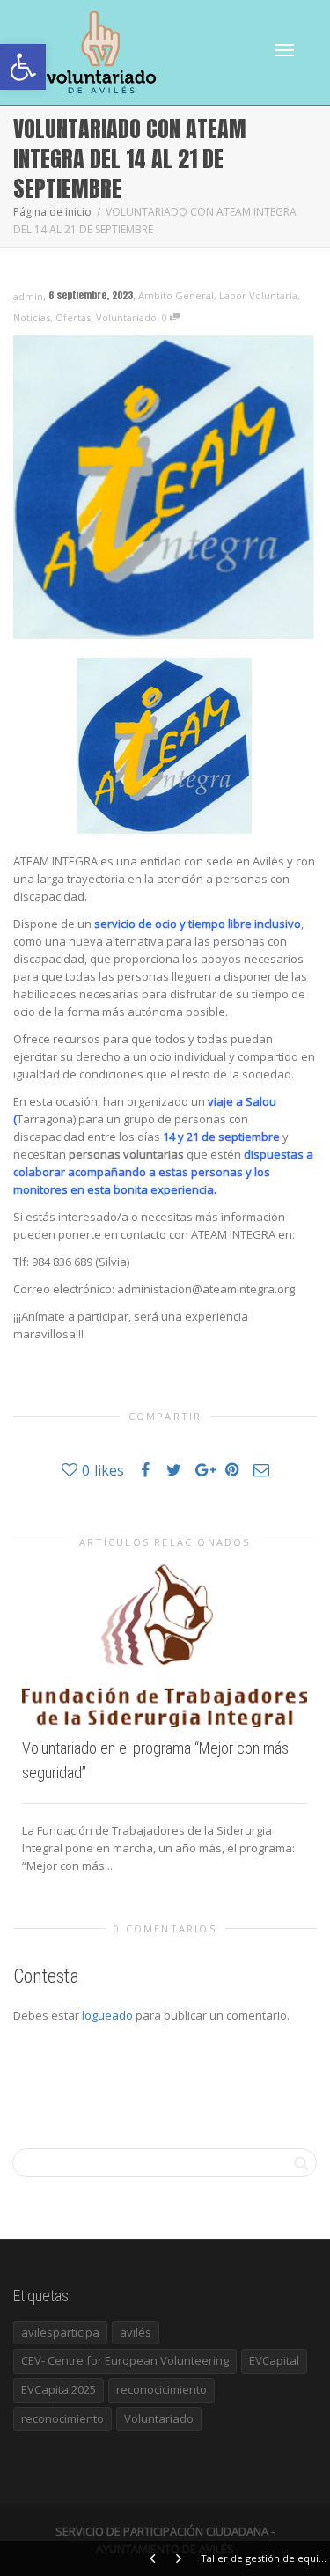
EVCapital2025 (59, 2389)
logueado (107, 2015)
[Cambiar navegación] (284, 50)
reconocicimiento (161, 2389)
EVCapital (274, 2360)
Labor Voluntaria (258, 295)
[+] (165, 1644)
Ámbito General (176, 295)
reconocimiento (62, 2418)
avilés (136, 2332)
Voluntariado (126, 317)
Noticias (32, 317)
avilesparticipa (60, 2332)
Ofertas (73, 317)
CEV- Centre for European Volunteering (125, 2360)
